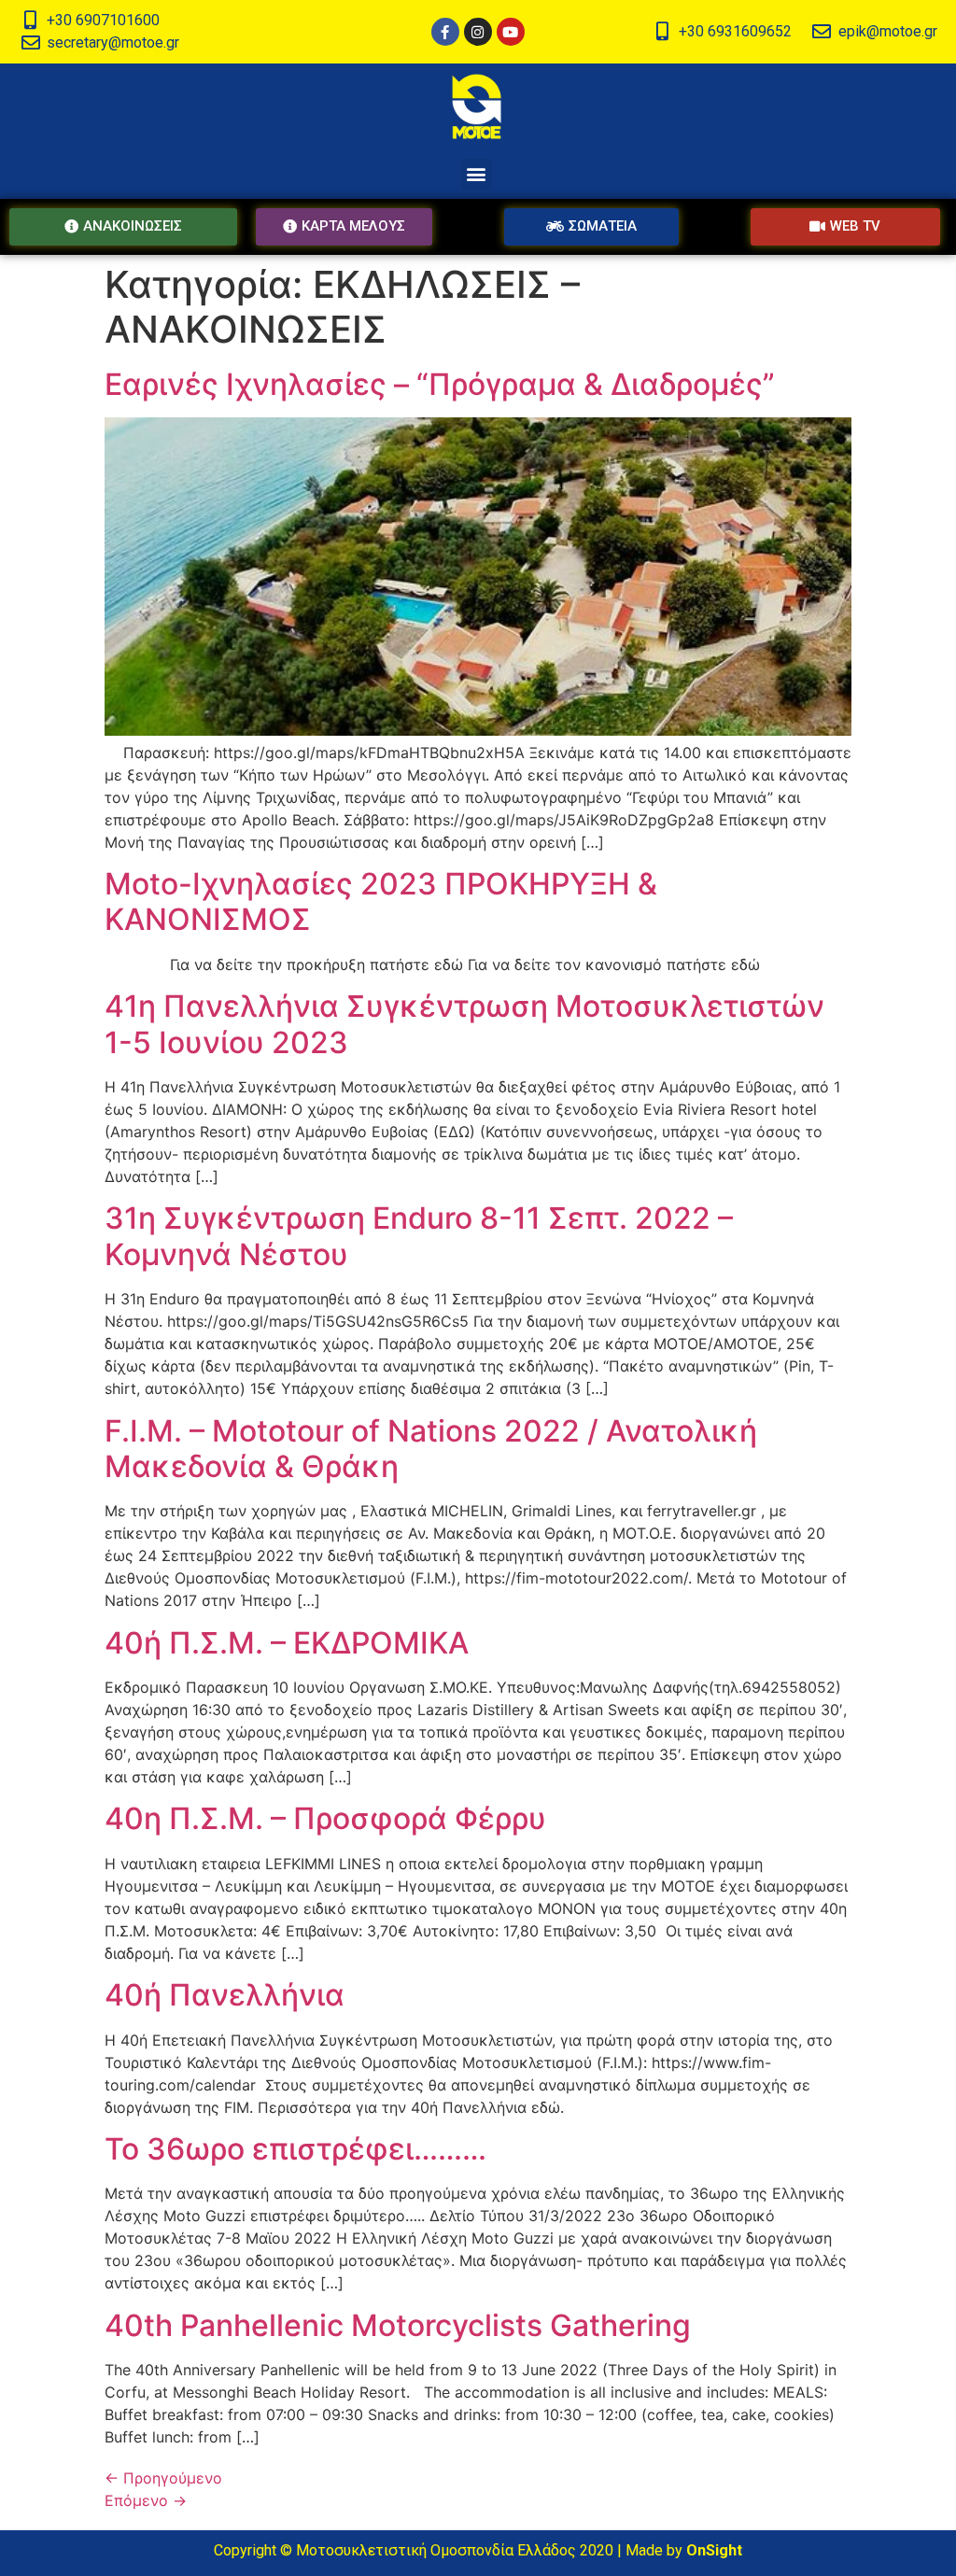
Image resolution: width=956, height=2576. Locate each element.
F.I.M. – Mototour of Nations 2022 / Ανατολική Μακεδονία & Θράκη (431, 1449)
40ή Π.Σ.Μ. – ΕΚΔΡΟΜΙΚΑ (287, 1643)
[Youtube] (511, 32)
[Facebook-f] (445, 32)
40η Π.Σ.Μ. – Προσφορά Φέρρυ (325, 1818)
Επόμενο (146, 2500)
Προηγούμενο (163, 2478)
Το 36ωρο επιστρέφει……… (295, 2149)
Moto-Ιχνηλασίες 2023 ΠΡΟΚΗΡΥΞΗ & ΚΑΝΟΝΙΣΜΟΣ (381, 901)
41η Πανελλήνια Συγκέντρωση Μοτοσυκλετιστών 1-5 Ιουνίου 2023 (464, 1024)
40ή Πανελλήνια (225, 1995)
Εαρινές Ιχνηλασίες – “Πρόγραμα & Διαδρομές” (440, 384)
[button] (477, 174)
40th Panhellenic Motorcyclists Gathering (398, 2325)
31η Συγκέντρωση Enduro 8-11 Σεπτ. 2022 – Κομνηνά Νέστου (419, 1236)
